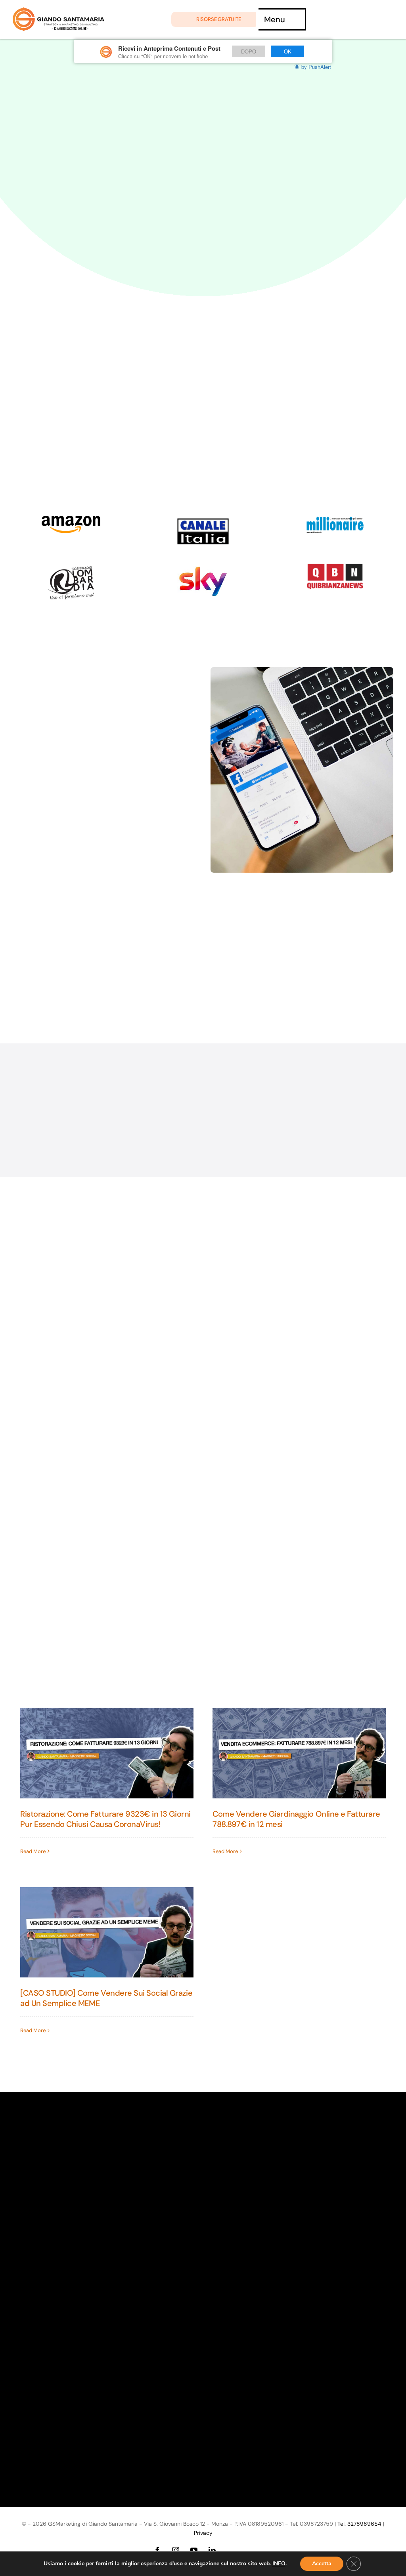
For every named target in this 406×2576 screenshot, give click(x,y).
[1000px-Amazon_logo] (71, 520)
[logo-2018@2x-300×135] (335, 567)
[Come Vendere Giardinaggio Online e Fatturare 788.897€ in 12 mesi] (299, 1753)
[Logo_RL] (71, 567)
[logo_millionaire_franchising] (335, 520)
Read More (33, 1851)
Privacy (203, 2533)
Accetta (322, 2564)
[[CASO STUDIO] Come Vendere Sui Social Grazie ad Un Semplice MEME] (107, 1932)
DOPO (249, 51)
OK (288, 51)
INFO (279, 2564)
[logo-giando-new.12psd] (58, 11)
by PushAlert (316, 67)
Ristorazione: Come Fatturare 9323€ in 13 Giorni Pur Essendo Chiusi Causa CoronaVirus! (105, 1819)
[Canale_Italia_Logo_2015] (203, 520)
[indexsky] (203, 567)
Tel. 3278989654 (359, 2524)
